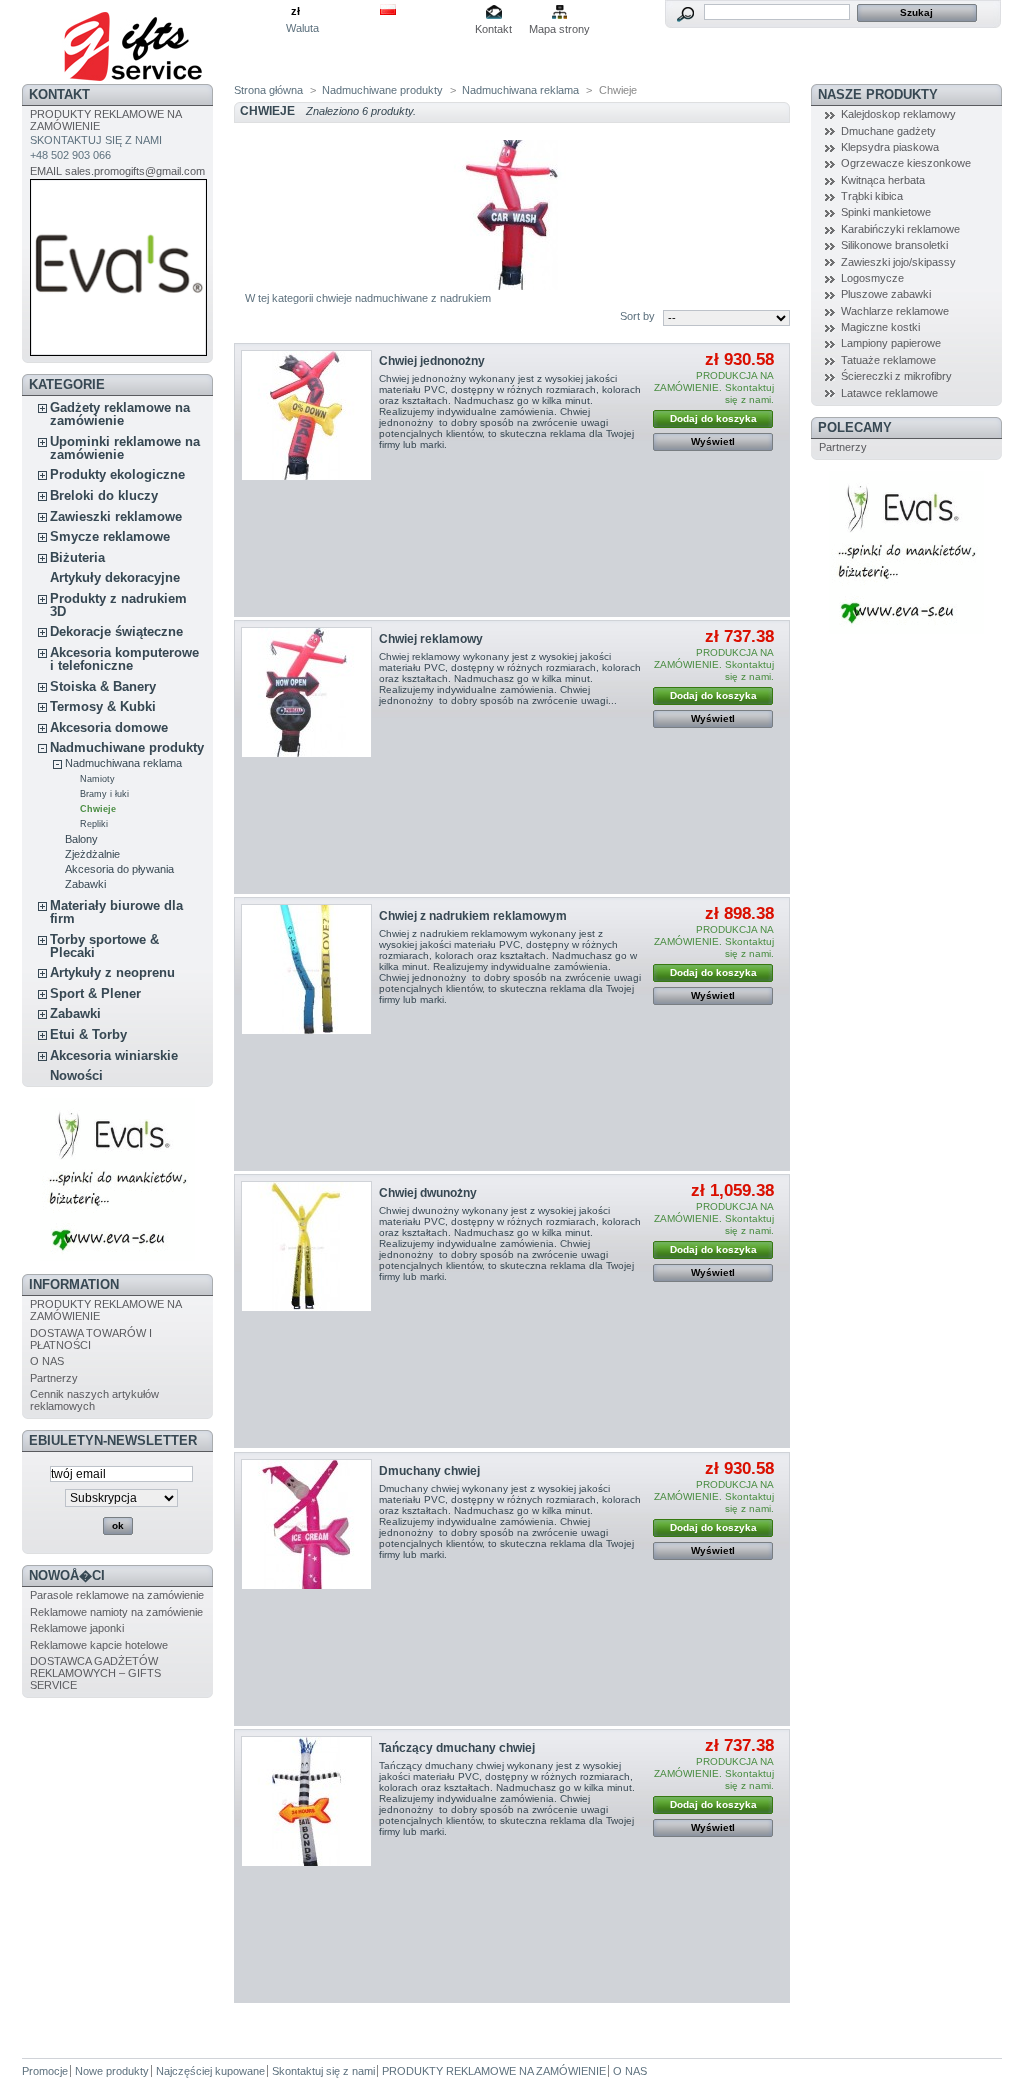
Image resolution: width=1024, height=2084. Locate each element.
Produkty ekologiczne (117, 474)
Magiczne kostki (880, 327)
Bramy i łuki (104, 794)
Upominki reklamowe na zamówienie (125, 448)
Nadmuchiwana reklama (123, 763)
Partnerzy (54, 1378)
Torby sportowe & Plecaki (104, 946)
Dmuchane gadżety (888, 131)
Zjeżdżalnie (92, 854)
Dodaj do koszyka (713, 418)
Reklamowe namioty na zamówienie (116, 1612)
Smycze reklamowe (110, 536)
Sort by (637, 316)
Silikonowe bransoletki (894, 245)
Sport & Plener (95, 993)
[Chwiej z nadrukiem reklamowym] (306, 969)
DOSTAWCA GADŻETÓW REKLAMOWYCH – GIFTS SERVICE (95, 1673)
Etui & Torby (88, 1034)
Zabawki (85, 884)
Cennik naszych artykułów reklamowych (94, 1400)
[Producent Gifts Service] (154, 42)
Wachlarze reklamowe (895, 311)
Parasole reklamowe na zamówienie (117, 1595)
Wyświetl (713, 441)
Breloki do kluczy (104, 495)
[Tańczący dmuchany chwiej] (306, 1801)
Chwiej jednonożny (432, 361)
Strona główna (268, 90)
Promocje (45, 2071)
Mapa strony (559, 29)
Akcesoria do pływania (119, 869)
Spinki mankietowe (886, 212)
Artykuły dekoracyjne (115, 577)
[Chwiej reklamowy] (306, 692)
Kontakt (493, 29)
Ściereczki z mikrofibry (896, 376)
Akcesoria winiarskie (114, 1055)
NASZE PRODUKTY (878, 94)
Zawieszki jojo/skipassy (898, 262)
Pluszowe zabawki (886, 294)
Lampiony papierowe (891, 343)
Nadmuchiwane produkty (127, 747)
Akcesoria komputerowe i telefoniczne (124, 659)
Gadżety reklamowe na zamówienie (120, 414)
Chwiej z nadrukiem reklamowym (473, 916)
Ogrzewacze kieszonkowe (906, 163)
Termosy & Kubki (103, 706)
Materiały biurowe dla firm (116, 912)
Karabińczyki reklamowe (900, 229)
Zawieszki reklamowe (116, 516)
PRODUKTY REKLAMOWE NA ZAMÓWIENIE (494, 2071)
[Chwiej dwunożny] (306, 1246)
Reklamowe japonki (77, 1628)
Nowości (76, 1075)
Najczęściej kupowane (210, 2071)
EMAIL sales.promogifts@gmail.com (117, 171)
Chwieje (98, 809)
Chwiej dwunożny (428, 1193)
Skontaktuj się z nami (323, 2071)
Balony (81, 839)
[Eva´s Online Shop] (117, 1257)
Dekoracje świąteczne (116, 631)
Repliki (94, 824)
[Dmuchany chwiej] (306, 1524)
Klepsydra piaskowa (890, 147)
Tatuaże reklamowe (888, 360)
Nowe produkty (112, 2071)
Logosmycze (872, 278)
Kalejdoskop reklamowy (898, 114)
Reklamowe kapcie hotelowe (99, 1645)
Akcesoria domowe (109, 727)
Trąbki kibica (872, 196)
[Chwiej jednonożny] (306, 415)
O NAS (47, 1361)
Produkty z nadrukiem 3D (118, 605)
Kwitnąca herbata (883, 180)
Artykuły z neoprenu (112, 972)
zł (295, 11)
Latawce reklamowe (889, 393)
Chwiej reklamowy (431, 639)
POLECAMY (855, 427)
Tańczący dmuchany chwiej (457, 1748)
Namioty (97, 779)
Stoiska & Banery (103, 686)
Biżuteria (77, 557)
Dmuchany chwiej (429, 1471)
